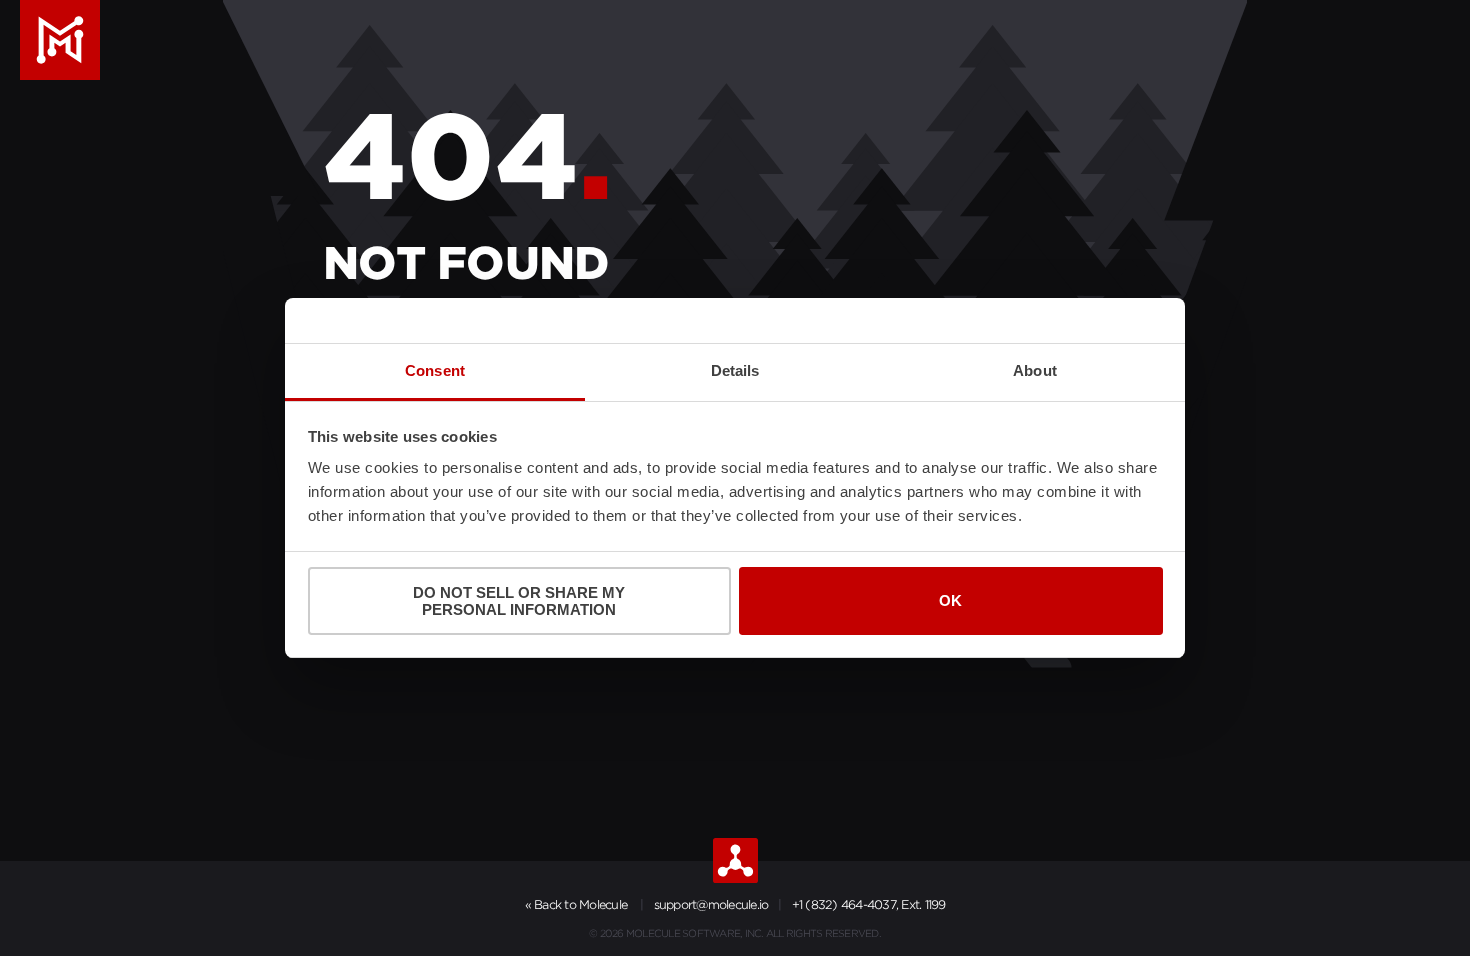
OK (950, 600)
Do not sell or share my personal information (519, 601)
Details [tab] (735, 370)
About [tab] (1035, 370)
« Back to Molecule (576, 904)
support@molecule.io (711, 904)
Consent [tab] (435, 370)
